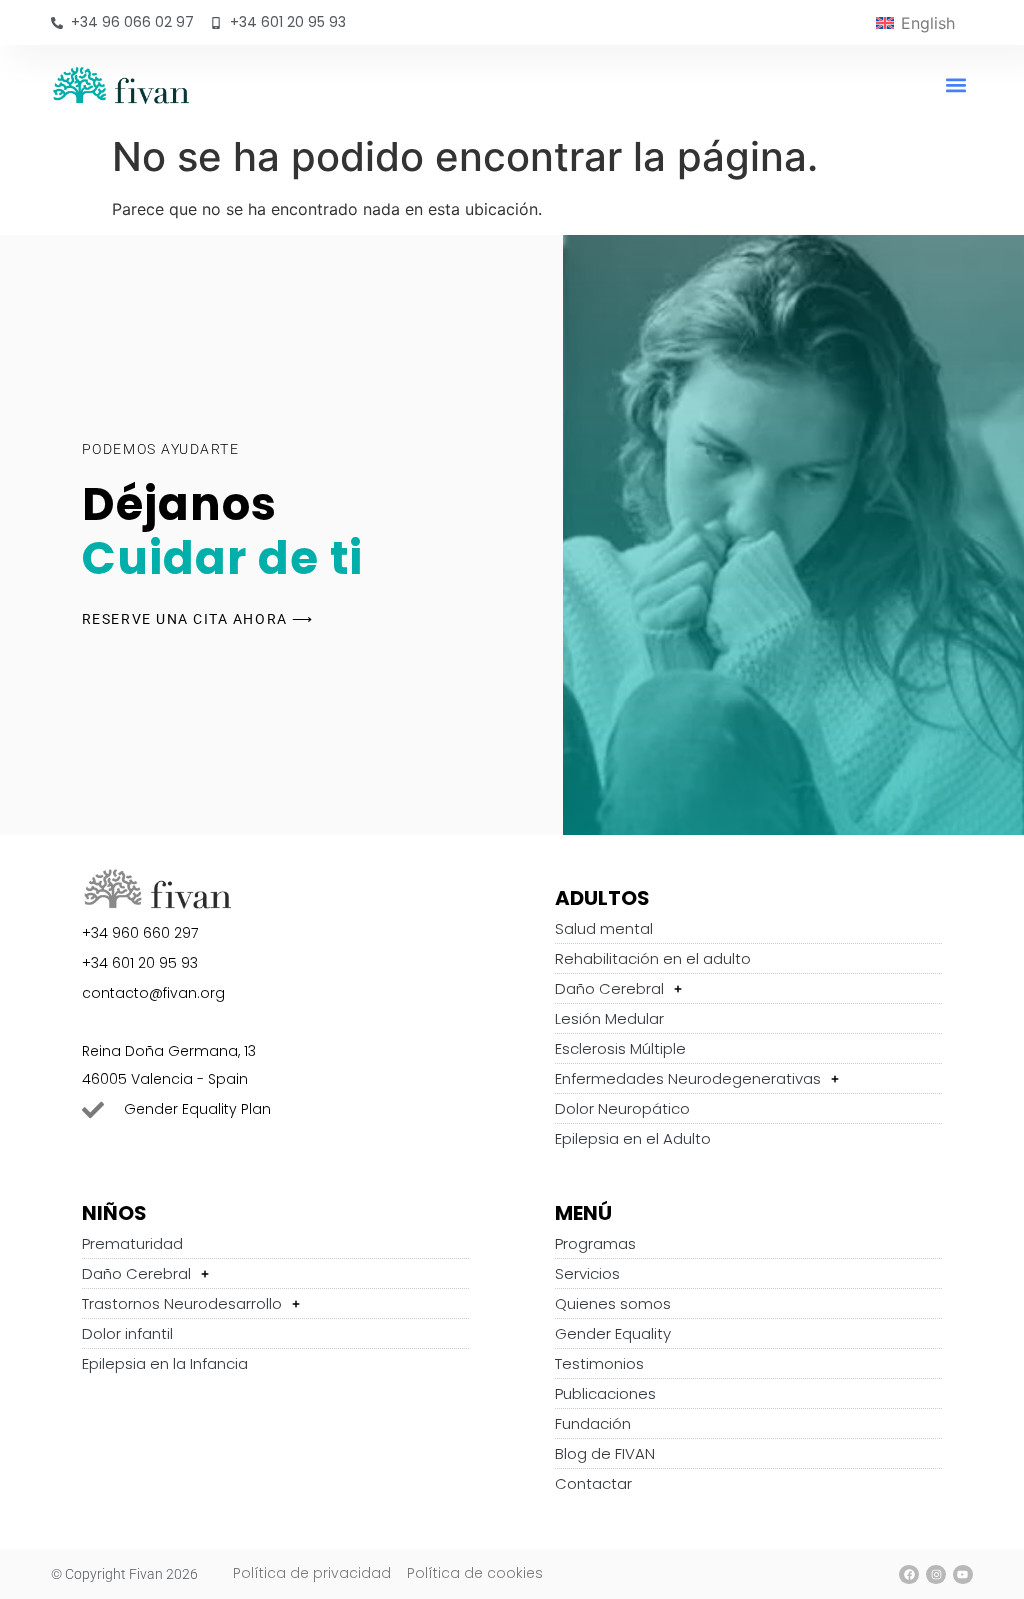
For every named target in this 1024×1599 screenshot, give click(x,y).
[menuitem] (915, 22)
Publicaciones (605, 1393)
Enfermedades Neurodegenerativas (688, 1078)
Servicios (587, 1273)
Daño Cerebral (609, 988)
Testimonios (599, 1363)
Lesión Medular (609, 1018)
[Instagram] (936, 1575)
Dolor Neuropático (622, 1108)
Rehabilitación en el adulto (653, 958)
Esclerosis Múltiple (620, 1048)
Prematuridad (132, 1243)
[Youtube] (963, 1575)
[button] (956, 84)
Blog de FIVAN (605, 1453)
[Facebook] (909, 1575)
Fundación (593, 1423)
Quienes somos (613, 1303)
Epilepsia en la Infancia (165, 1363)
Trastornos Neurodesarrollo (182, 1303)
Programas (595, 1243)
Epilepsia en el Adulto (633, 1138)
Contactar (593, 1483)
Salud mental (604, 928)
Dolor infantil (127, 1333)
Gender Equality (613, 1333)
